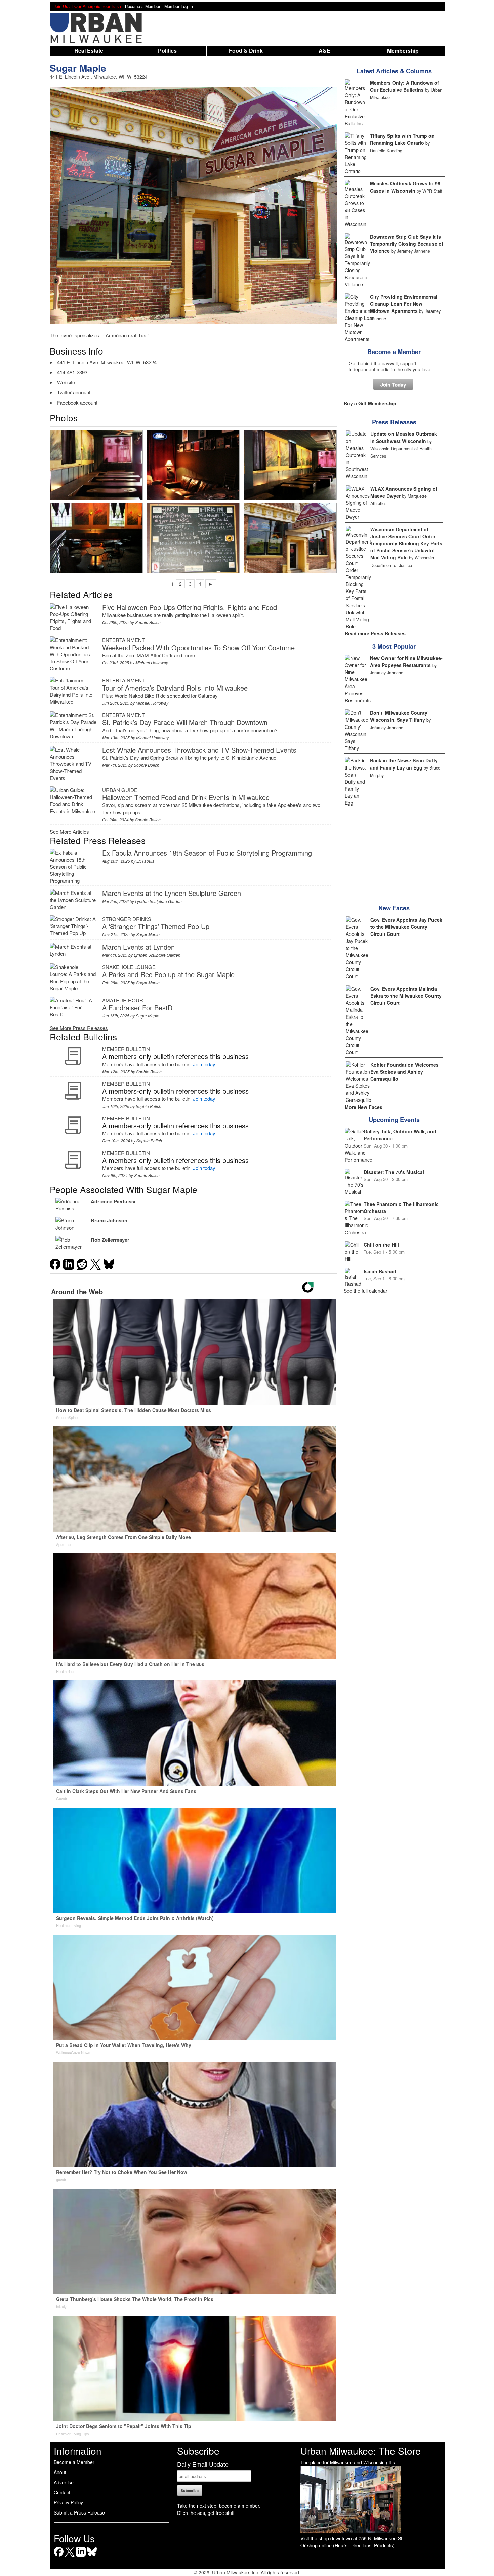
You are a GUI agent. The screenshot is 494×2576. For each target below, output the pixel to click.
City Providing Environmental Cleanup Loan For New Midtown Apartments (404, 304)
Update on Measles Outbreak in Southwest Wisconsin (404, 437)
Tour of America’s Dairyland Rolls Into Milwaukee (175, 688)
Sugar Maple (78, 68)
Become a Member (394, 352)
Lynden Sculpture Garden (158, 901)
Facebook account (77, 402)
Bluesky (92, 2556)
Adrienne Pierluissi (113, 1201)
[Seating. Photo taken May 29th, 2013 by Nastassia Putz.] (96, 538)
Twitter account (74, 392)
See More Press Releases (79, 1028)
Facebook (59, 2556)
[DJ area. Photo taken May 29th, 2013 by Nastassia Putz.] (193, 465)
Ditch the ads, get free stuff (206, 2513)
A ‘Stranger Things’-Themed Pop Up (156, 926)
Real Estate (89, 51)
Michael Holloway (152, 662)
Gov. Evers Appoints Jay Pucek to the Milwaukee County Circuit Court (406, 927)
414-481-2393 (72, 372)
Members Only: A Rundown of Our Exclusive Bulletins (404, 86)
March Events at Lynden (138, 947)
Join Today (393, 384)
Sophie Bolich (148, 622)
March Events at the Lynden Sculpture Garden (172, 893)
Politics (167, 51)
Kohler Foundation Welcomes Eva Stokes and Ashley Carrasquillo (404, 1072)
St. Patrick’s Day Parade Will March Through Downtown (185, 722)
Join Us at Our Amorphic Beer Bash (87, 6)
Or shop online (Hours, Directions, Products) (347, 2545)
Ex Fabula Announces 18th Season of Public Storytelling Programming (207, 853)
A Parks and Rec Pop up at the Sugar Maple (168, 974)
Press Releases (394, 422)
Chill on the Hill (381, 1245)
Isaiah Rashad (380, 1271)
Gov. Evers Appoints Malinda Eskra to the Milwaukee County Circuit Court (406, 996)
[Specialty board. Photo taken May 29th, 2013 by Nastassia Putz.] (193, 538)
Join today (204, 1064)
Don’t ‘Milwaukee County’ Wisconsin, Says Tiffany (399, 716)
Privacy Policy (68, 2502)
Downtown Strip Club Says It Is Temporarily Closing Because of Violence (407, 244)
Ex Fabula (146, 861)
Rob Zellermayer (110, 1240)
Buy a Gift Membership (370, 403)
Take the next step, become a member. (219, 2506)
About (60, 2472)
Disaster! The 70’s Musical (394, 1172)
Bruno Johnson (109, 1220)
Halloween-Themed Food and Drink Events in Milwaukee (186, 797)
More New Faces (364, 1107)
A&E (324, 51)
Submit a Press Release (79, 2512)
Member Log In (179, 6)
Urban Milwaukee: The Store (361, 2451)
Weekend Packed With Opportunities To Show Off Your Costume (198, 647)
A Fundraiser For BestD (137, 1008)
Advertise (64, 2482)
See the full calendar (366, 1291)
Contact (62, 2492)
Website (66, 382)
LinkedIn (81, 2556)
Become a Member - (145, 6)
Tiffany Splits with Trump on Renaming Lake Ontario (402, 139)
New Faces (394, 908)
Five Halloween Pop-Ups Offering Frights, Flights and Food (190, 607)
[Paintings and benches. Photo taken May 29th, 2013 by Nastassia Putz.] (290, 465)
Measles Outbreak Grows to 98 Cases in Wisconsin (405, 187)
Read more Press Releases (375, 633)
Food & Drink (246, 51)
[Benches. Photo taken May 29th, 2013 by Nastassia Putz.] (96, 465)
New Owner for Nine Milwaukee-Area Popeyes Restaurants (406, 661)
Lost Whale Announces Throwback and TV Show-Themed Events (199, 750)
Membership (403, 51)
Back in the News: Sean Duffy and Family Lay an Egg (404, 764)
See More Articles (69, 832)
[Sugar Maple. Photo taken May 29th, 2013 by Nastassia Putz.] (290, 538)
